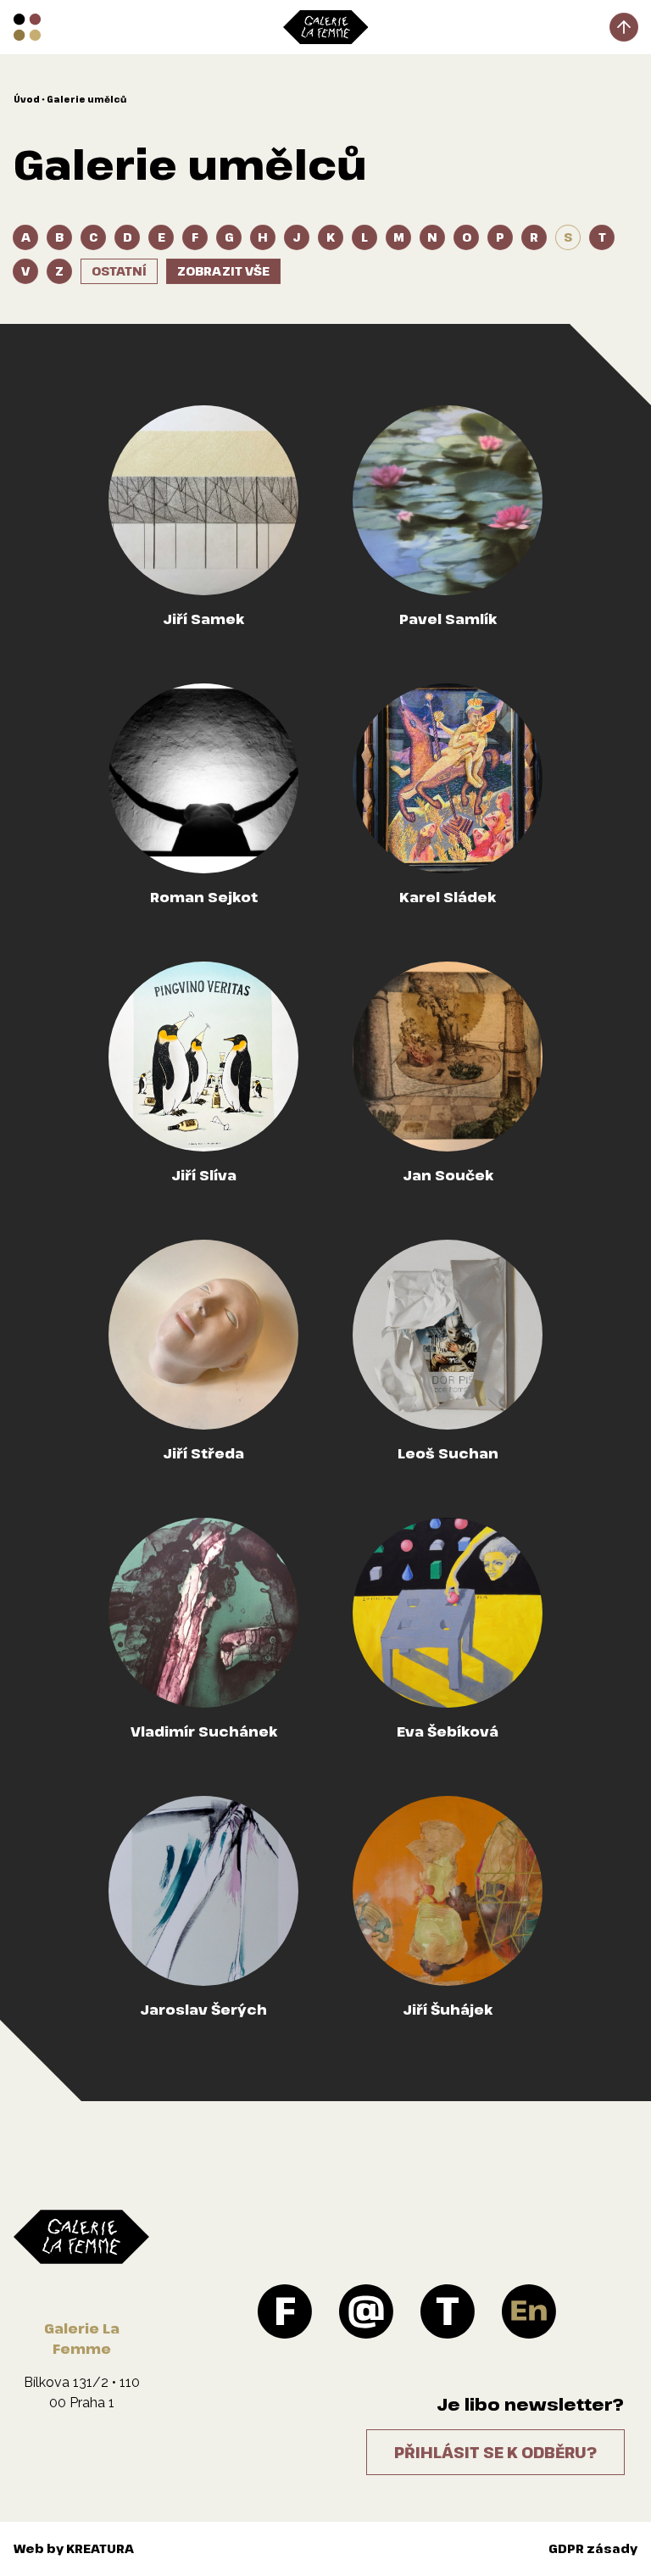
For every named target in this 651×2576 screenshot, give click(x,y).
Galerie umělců (86, 99)
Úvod (27, 99)
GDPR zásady (593, 2548)
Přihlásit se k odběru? (495, 2452)
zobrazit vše (223, 271)
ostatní (119, 271)
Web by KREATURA (74, 2548)
